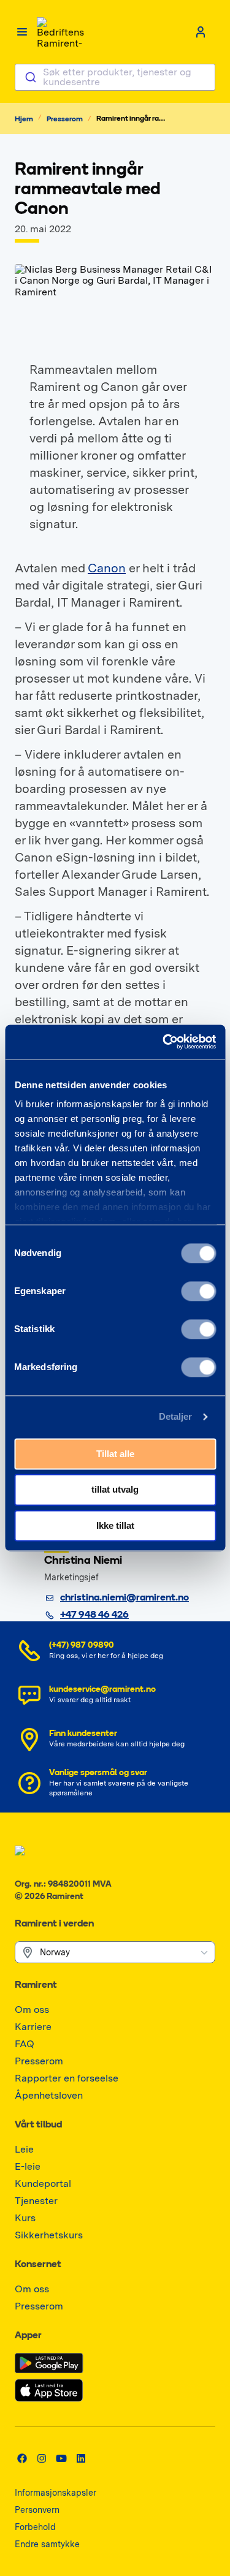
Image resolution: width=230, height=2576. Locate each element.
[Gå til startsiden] (61, 32)
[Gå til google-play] (49, 2363)
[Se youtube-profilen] (61, 2458)
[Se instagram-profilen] (42, 2458)
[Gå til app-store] (49, 2390)
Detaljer (176, 1416)
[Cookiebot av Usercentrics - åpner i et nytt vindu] (164, 1042)
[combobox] (115, 77)
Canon (107, 568)
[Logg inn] (201, 32)
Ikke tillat (115, 1525)
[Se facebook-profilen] (22, 2458)
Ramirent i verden (54, 1924)
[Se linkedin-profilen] (81, 2458)
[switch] (198, 1291)
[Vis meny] (22, 32)
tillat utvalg (115, 1490)
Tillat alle (115, 1454)
